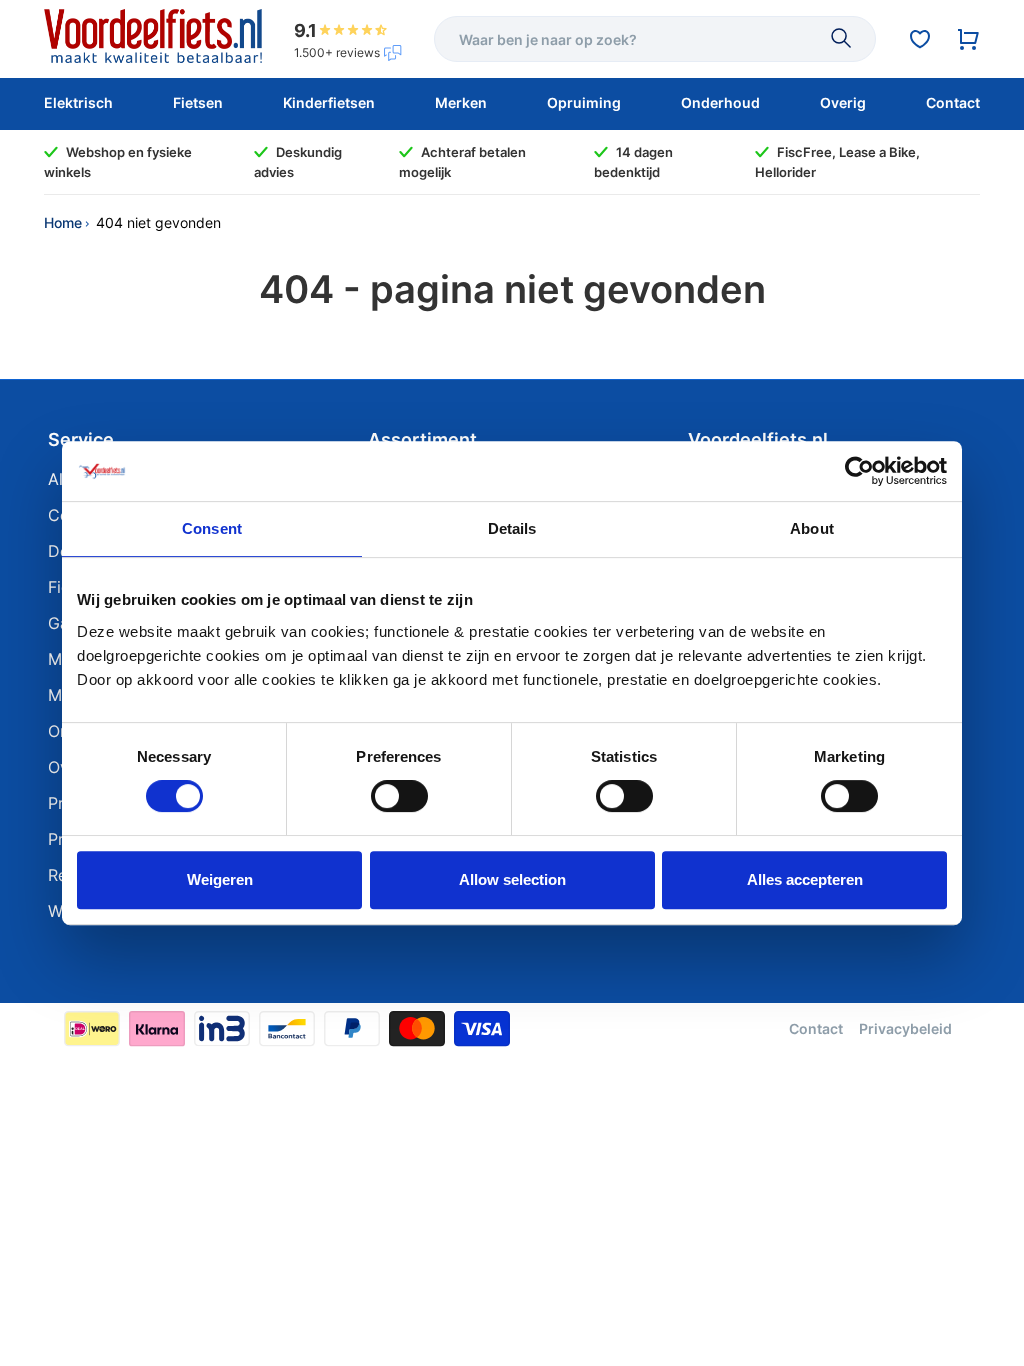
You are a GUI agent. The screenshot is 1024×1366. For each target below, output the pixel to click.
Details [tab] (512, 528)
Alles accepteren (805, 879)
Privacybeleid (905, 1028)
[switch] (399, 796)
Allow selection (512, 879)
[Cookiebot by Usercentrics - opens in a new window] (859, 471)
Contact (816, 1028)
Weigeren (220, 879)
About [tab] (812, 528)
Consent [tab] (212, 528)
